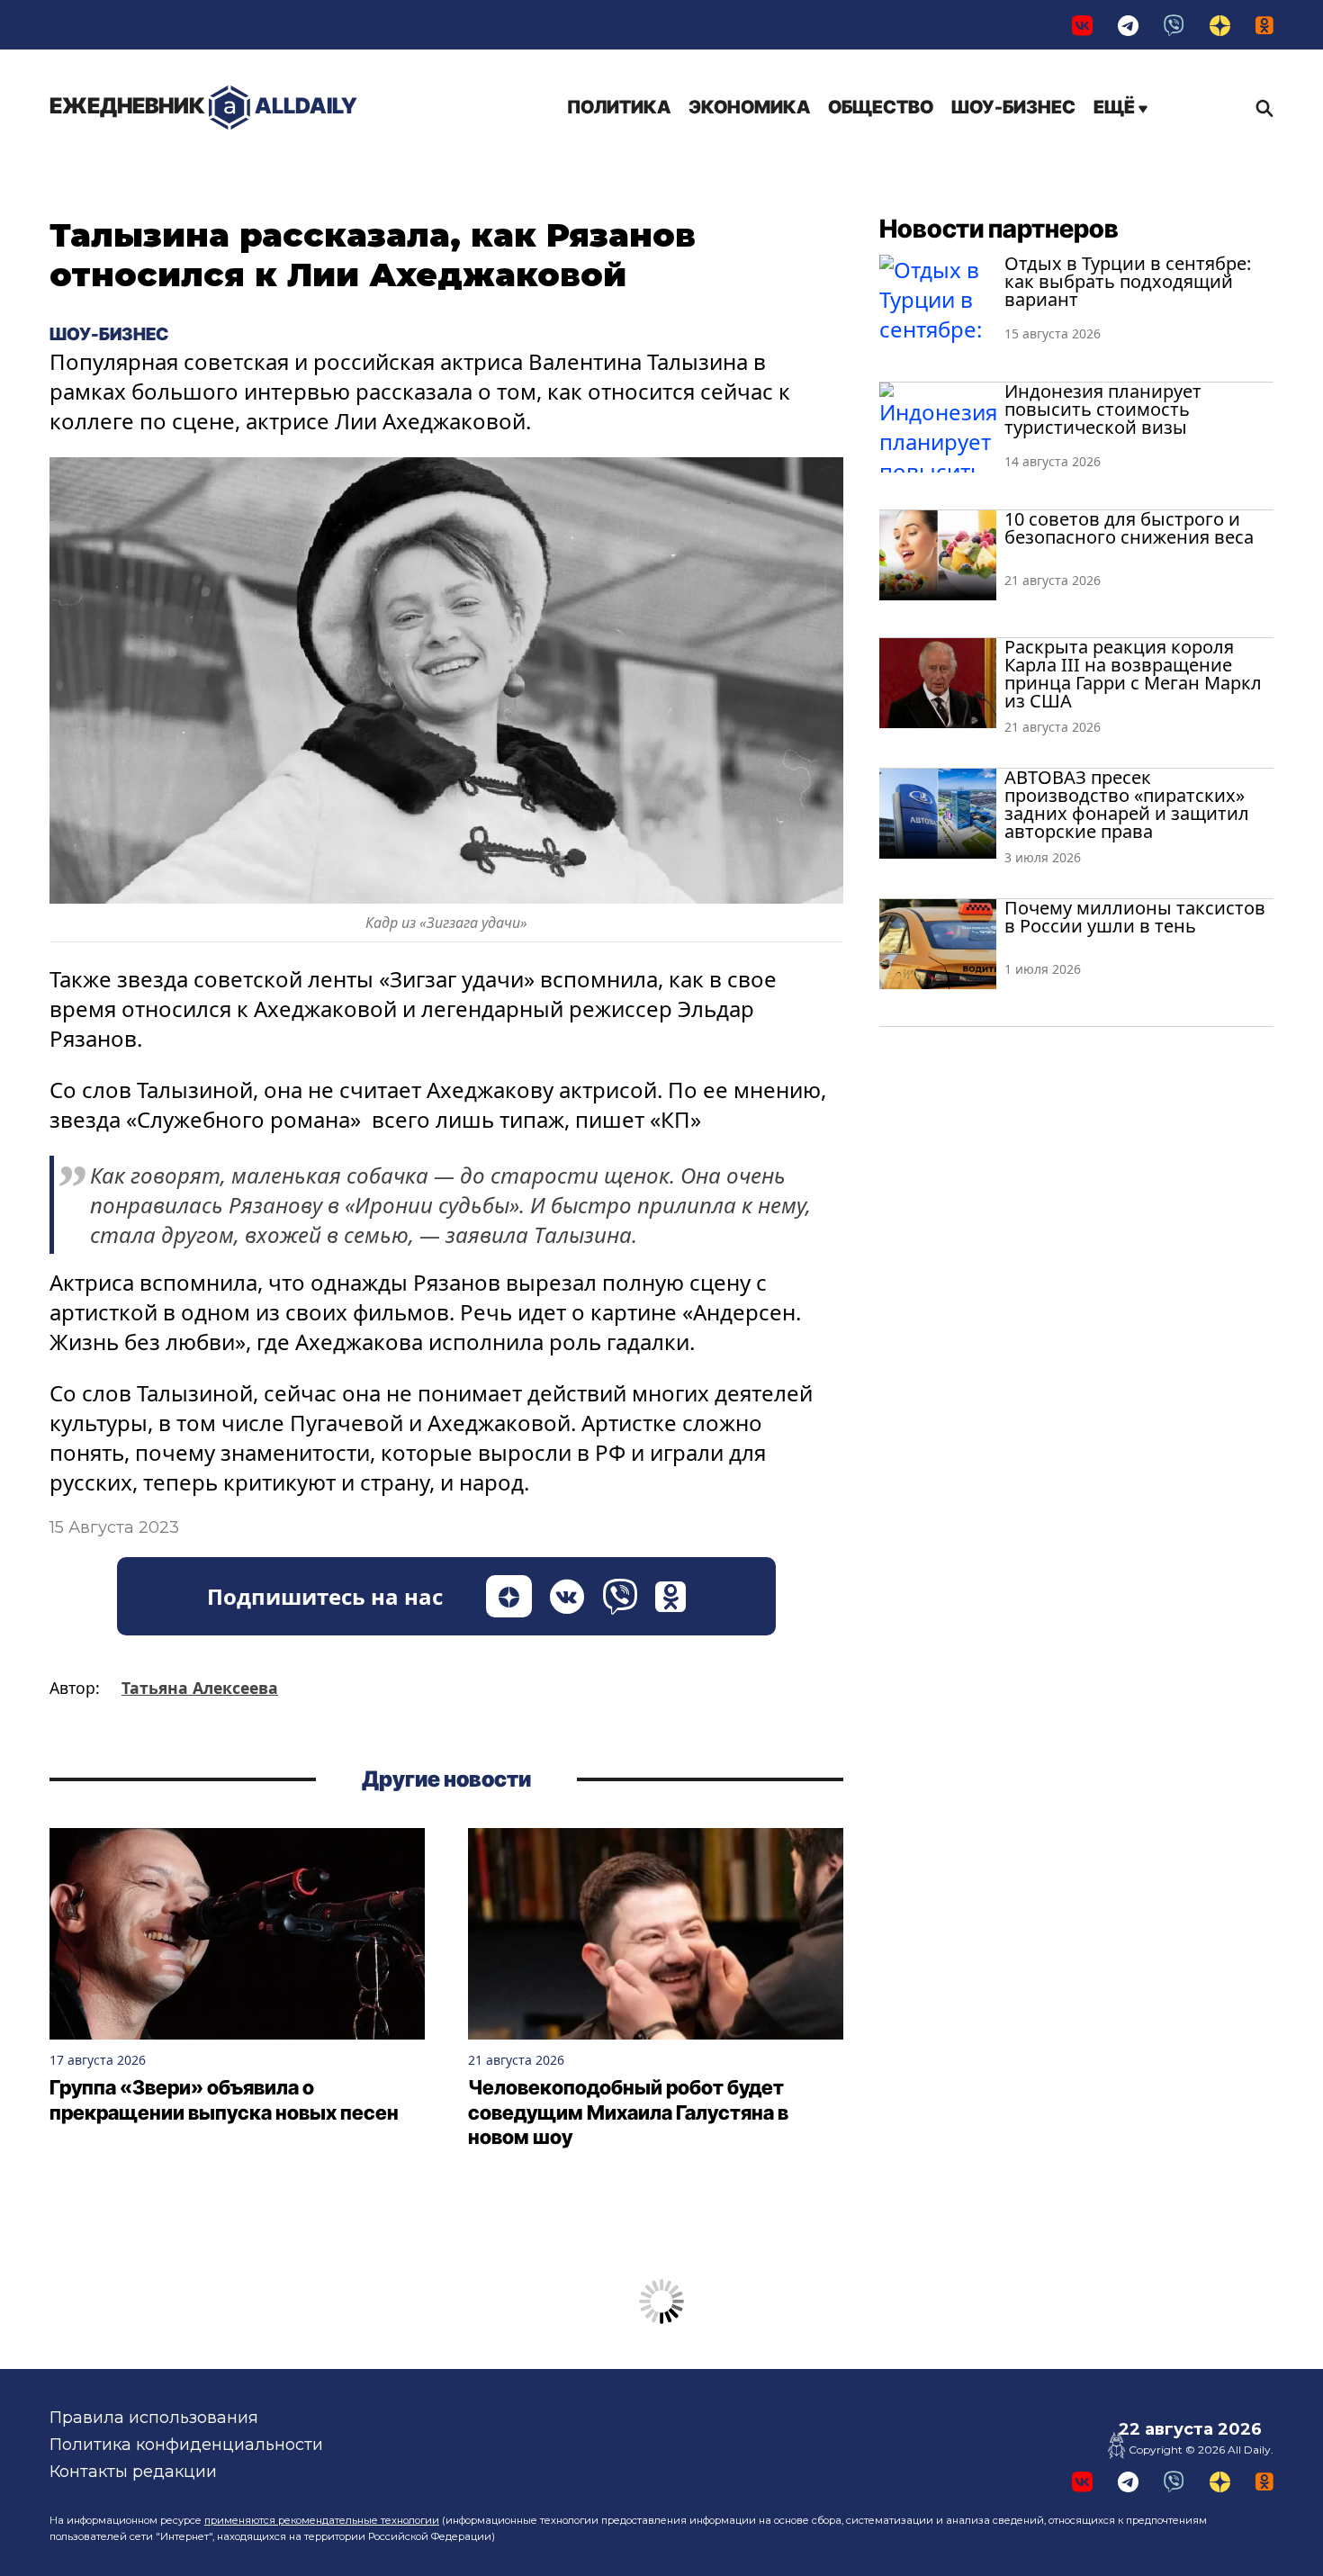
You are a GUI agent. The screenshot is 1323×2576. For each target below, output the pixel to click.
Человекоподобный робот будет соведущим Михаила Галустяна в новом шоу (628, 2112)
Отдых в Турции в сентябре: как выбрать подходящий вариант (1128, 281)
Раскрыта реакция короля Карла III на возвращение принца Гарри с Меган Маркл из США (1133, 674)
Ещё (1116, 107)
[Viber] (1174, 25)
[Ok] (1264, 25)
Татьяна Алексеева (200, 1688)
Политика (619, 107)
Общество (881, 107)
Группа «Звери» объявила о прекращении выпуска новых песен (224, 2100)
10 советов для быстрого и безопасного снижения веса (1129, 528)
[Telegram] (1128, 25)
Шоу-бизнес (1013, 107)
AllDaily (203, 106)
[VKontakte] (1082, 25)
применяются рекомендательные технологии (322, 2520)
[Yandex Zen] (1220, 25)
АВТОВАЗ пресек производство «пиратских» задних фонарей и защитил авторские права (1127, 804)
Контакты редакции (133, 2472)
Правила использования (154, 2418)
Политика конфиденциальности (186, 2445)
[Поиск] (1260, 108)
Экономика (749, 107)
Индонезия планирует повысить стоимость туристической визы (1103, 409)
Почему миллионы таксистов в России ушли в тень (1135, 917)
